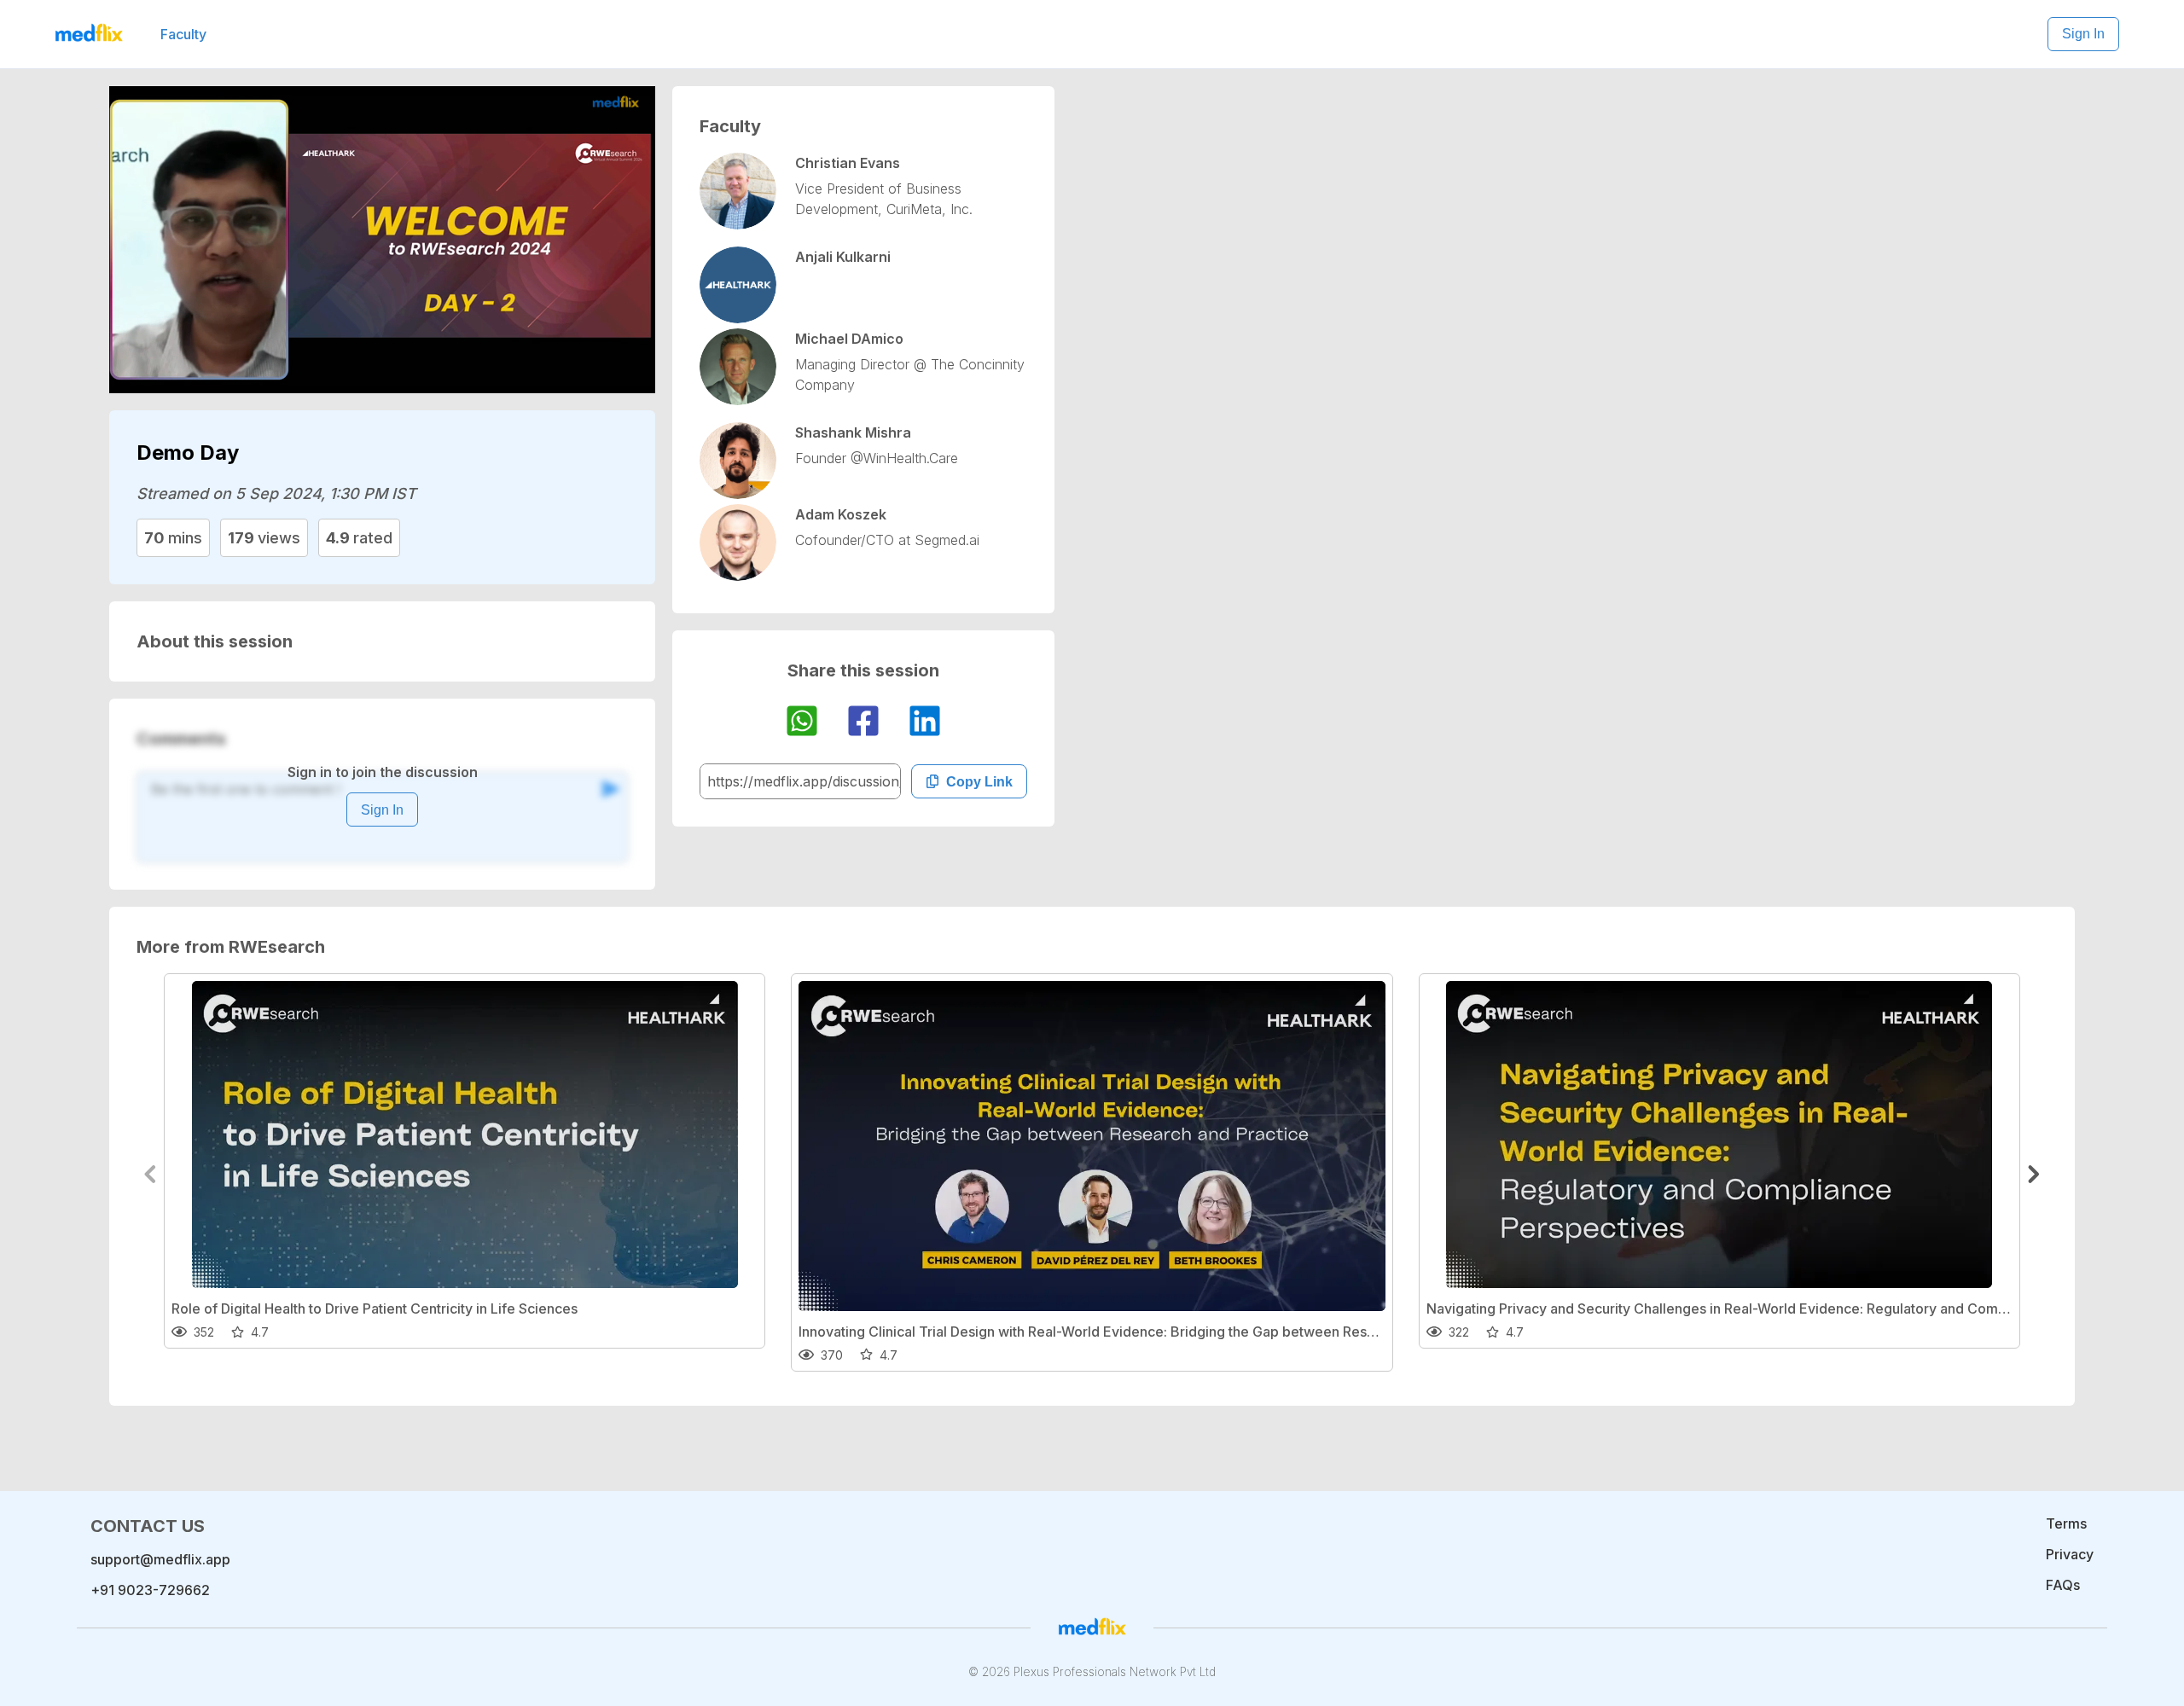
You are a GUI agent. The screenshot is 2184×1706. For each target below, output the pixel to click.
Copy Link (979, 782)
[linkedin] (925, 723)
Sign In (2083, 34)
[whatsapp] (802, 723)
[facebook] (863, 723)
